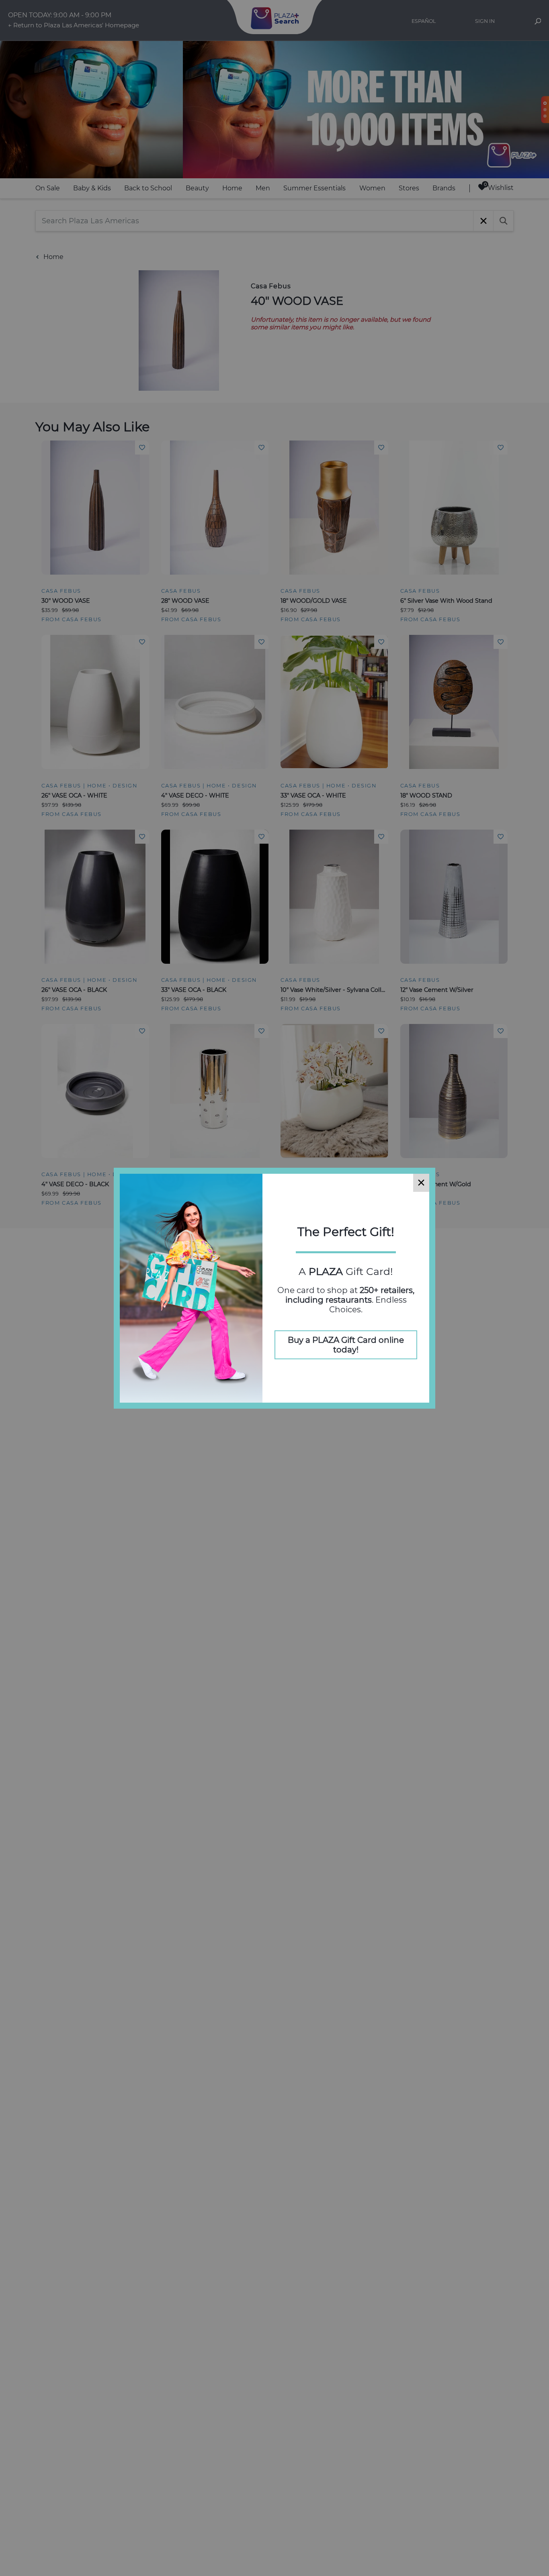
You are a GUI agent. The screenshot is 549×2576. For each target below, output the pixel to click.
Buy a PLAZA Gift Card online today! (346, 1345)
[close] (421, 1183)
